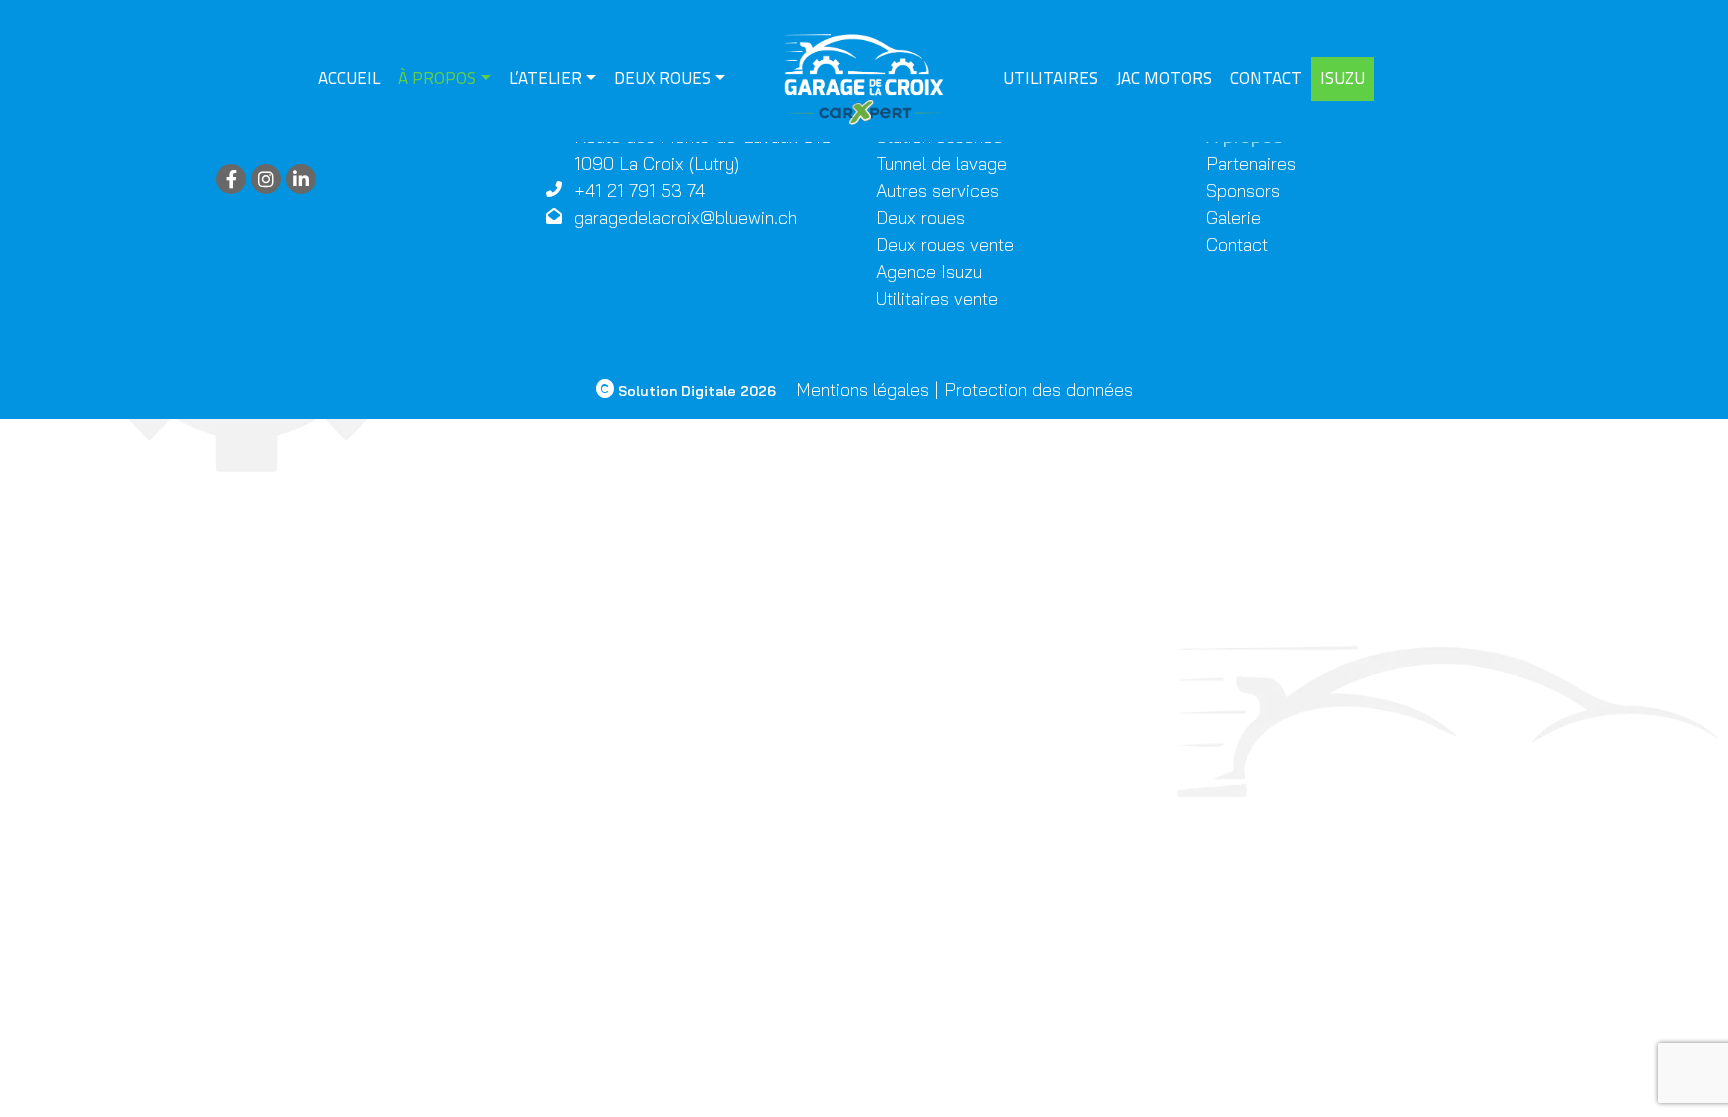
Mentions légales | (867, 389)
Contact (1266, 78)
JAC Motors (1164, 78)
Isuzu (1342, 78)
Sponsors (1243, 190)
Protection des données (1038, 389)
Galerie (1233, 217)
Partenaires (1251, 163)
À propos (437, 78)
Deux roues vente (945, 244)
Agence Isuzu (929, 271)
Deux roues (662, 78)
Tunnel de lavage (941, 163)
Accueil (349, 78)
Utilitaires (1050, 78)
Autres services (937, 190)
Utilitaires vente (937, 298)
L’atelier (545, 78)
